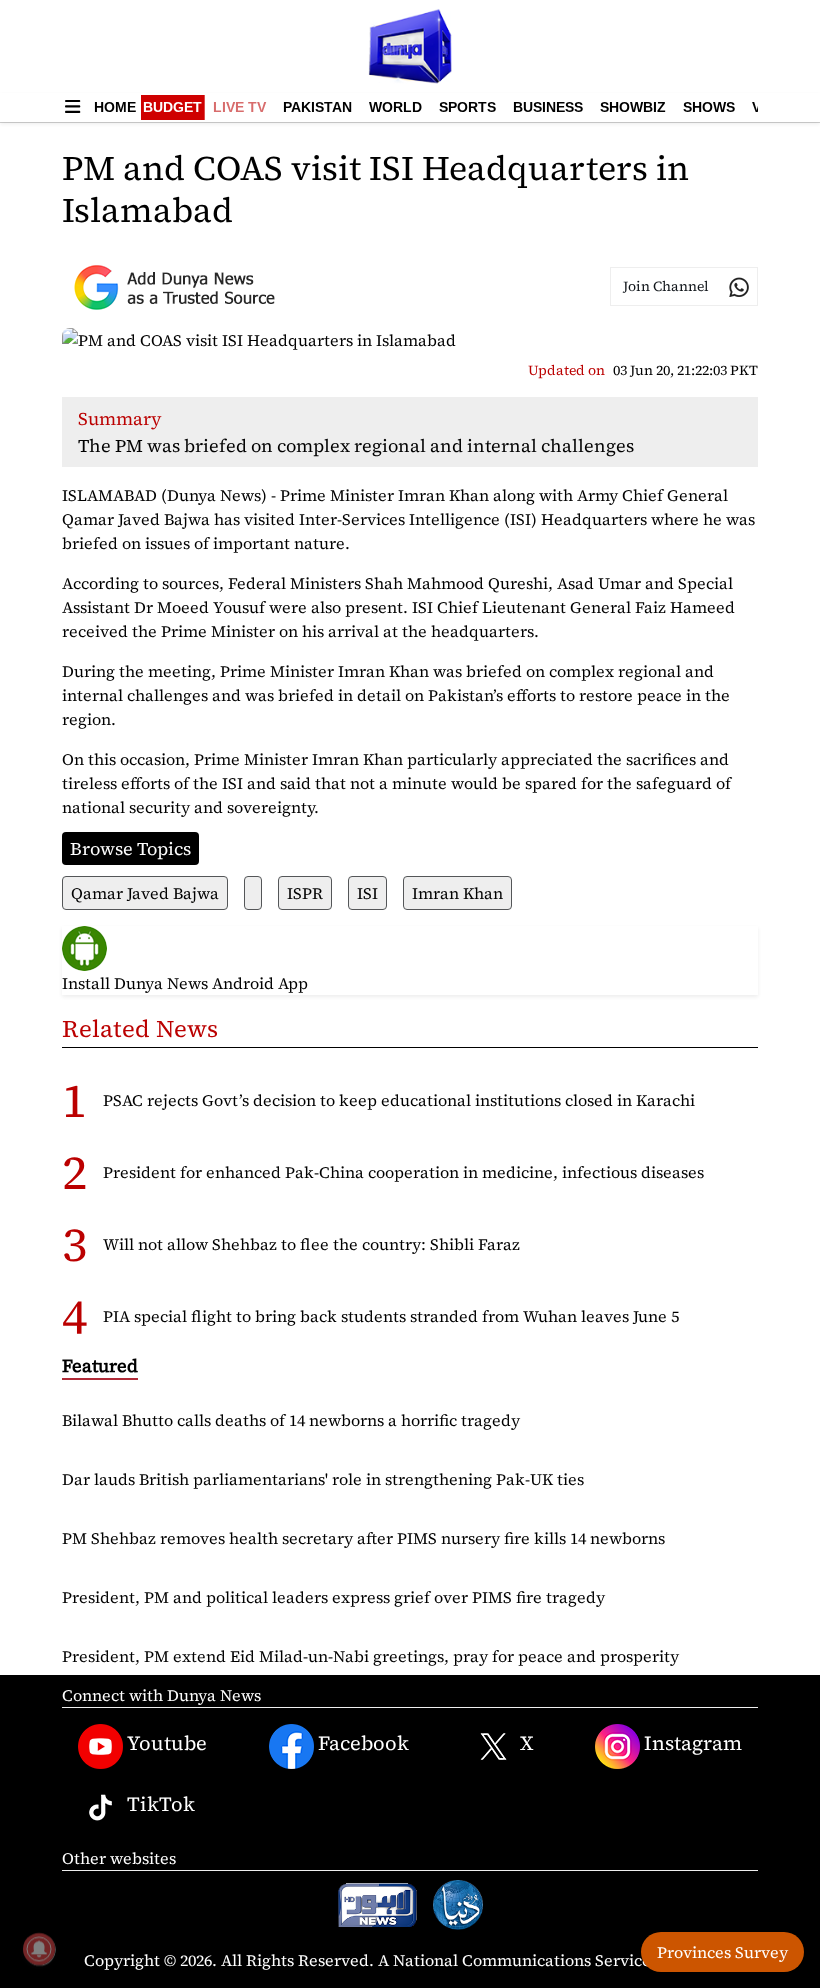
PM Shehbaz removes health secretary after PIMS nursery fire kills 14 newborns (363, 1538)
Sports (467, 107)
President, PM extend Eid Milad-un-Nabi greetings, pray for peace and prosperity (370, 1656)
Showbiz (633, 107)
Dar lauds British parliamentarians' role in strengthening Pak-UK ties (323, 1479)
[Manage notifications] (39, 1949)
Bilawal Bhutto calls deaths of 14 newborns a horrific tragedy (291, 1420)
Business (548, 107)
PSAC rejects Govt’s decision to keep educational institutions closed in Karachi (399, 1100)
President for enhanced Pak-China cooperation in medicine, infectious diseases (403, 1172)
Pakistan (317, 107)
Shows (709, 107)
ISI (367, 893)
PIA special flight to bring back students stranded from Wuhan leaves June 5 (391, 1316)
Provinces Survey (722, 1952)
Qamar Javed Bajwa (145, 893)
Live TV (239, 107)
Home (115, 107)
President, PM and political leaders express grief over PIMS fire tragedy (333, 1597)
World (395, 107)
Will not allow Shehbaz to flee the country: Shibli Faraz (311, 1244)
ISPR (305, 893)
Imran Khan (457, 893)
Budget (172, 107)
